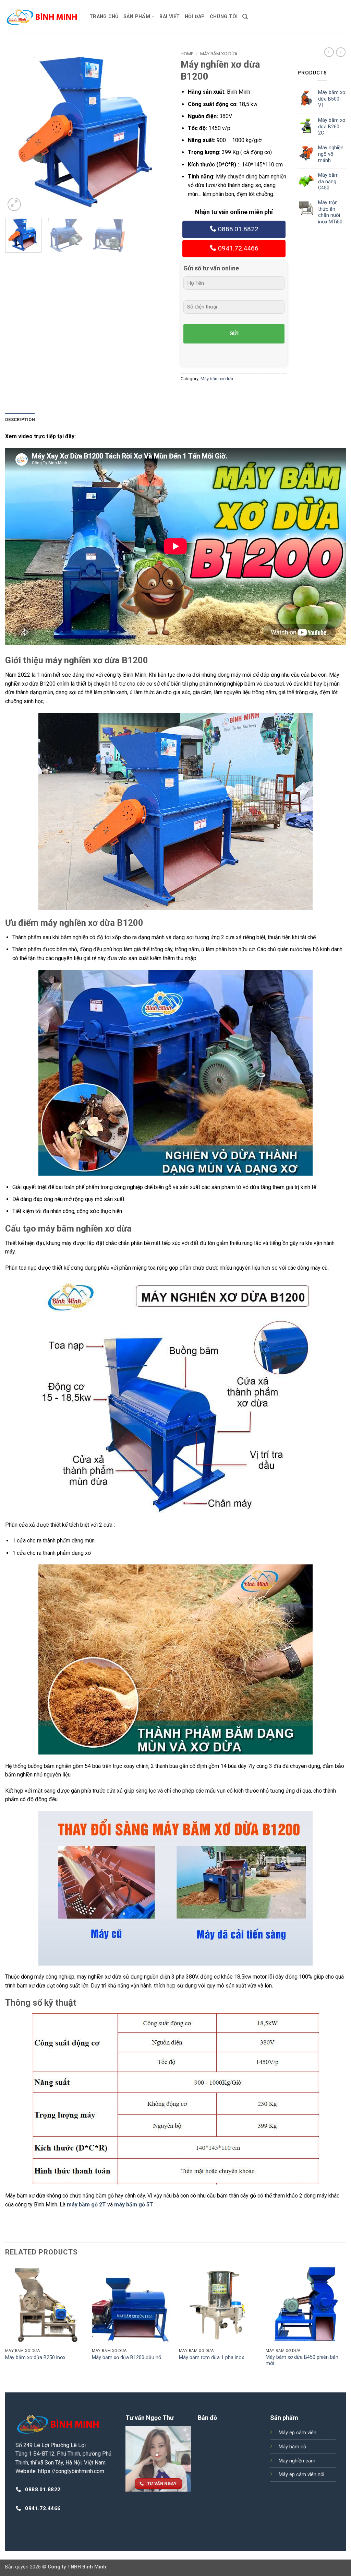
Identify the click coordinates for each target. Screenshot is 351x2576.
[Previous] (17, 130)
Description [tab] (20, 419)
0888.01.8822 (237, 229)
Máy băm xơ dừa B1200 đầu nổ (126, 2358)
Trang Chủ (104, 17)
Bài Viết (170, 17)
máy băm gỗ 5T (134, 2205)
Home (187, 54)
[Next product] (329, 52)
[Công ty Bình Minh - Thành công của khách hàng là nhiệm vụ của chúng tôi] (42, 17)
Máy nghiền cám (297, 2461)
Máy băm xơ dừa (219, 54)
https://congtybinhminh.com (71, 2471)
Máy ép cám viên (298, 2433)
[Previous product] (341, 52)
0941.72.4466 (237, 248)
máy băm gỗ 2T (86, 2205)
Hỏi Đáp (195, 17)
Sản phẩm (137, 17)
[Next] (158, 130)
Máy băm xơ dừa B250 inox (35, 2358)
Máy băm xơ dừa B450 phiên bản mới (302, 2361)
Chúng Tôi (224, 17)
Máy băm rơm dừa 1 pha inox (211, 2358)
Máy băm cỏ (292, 2447)
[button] (245, 17)
